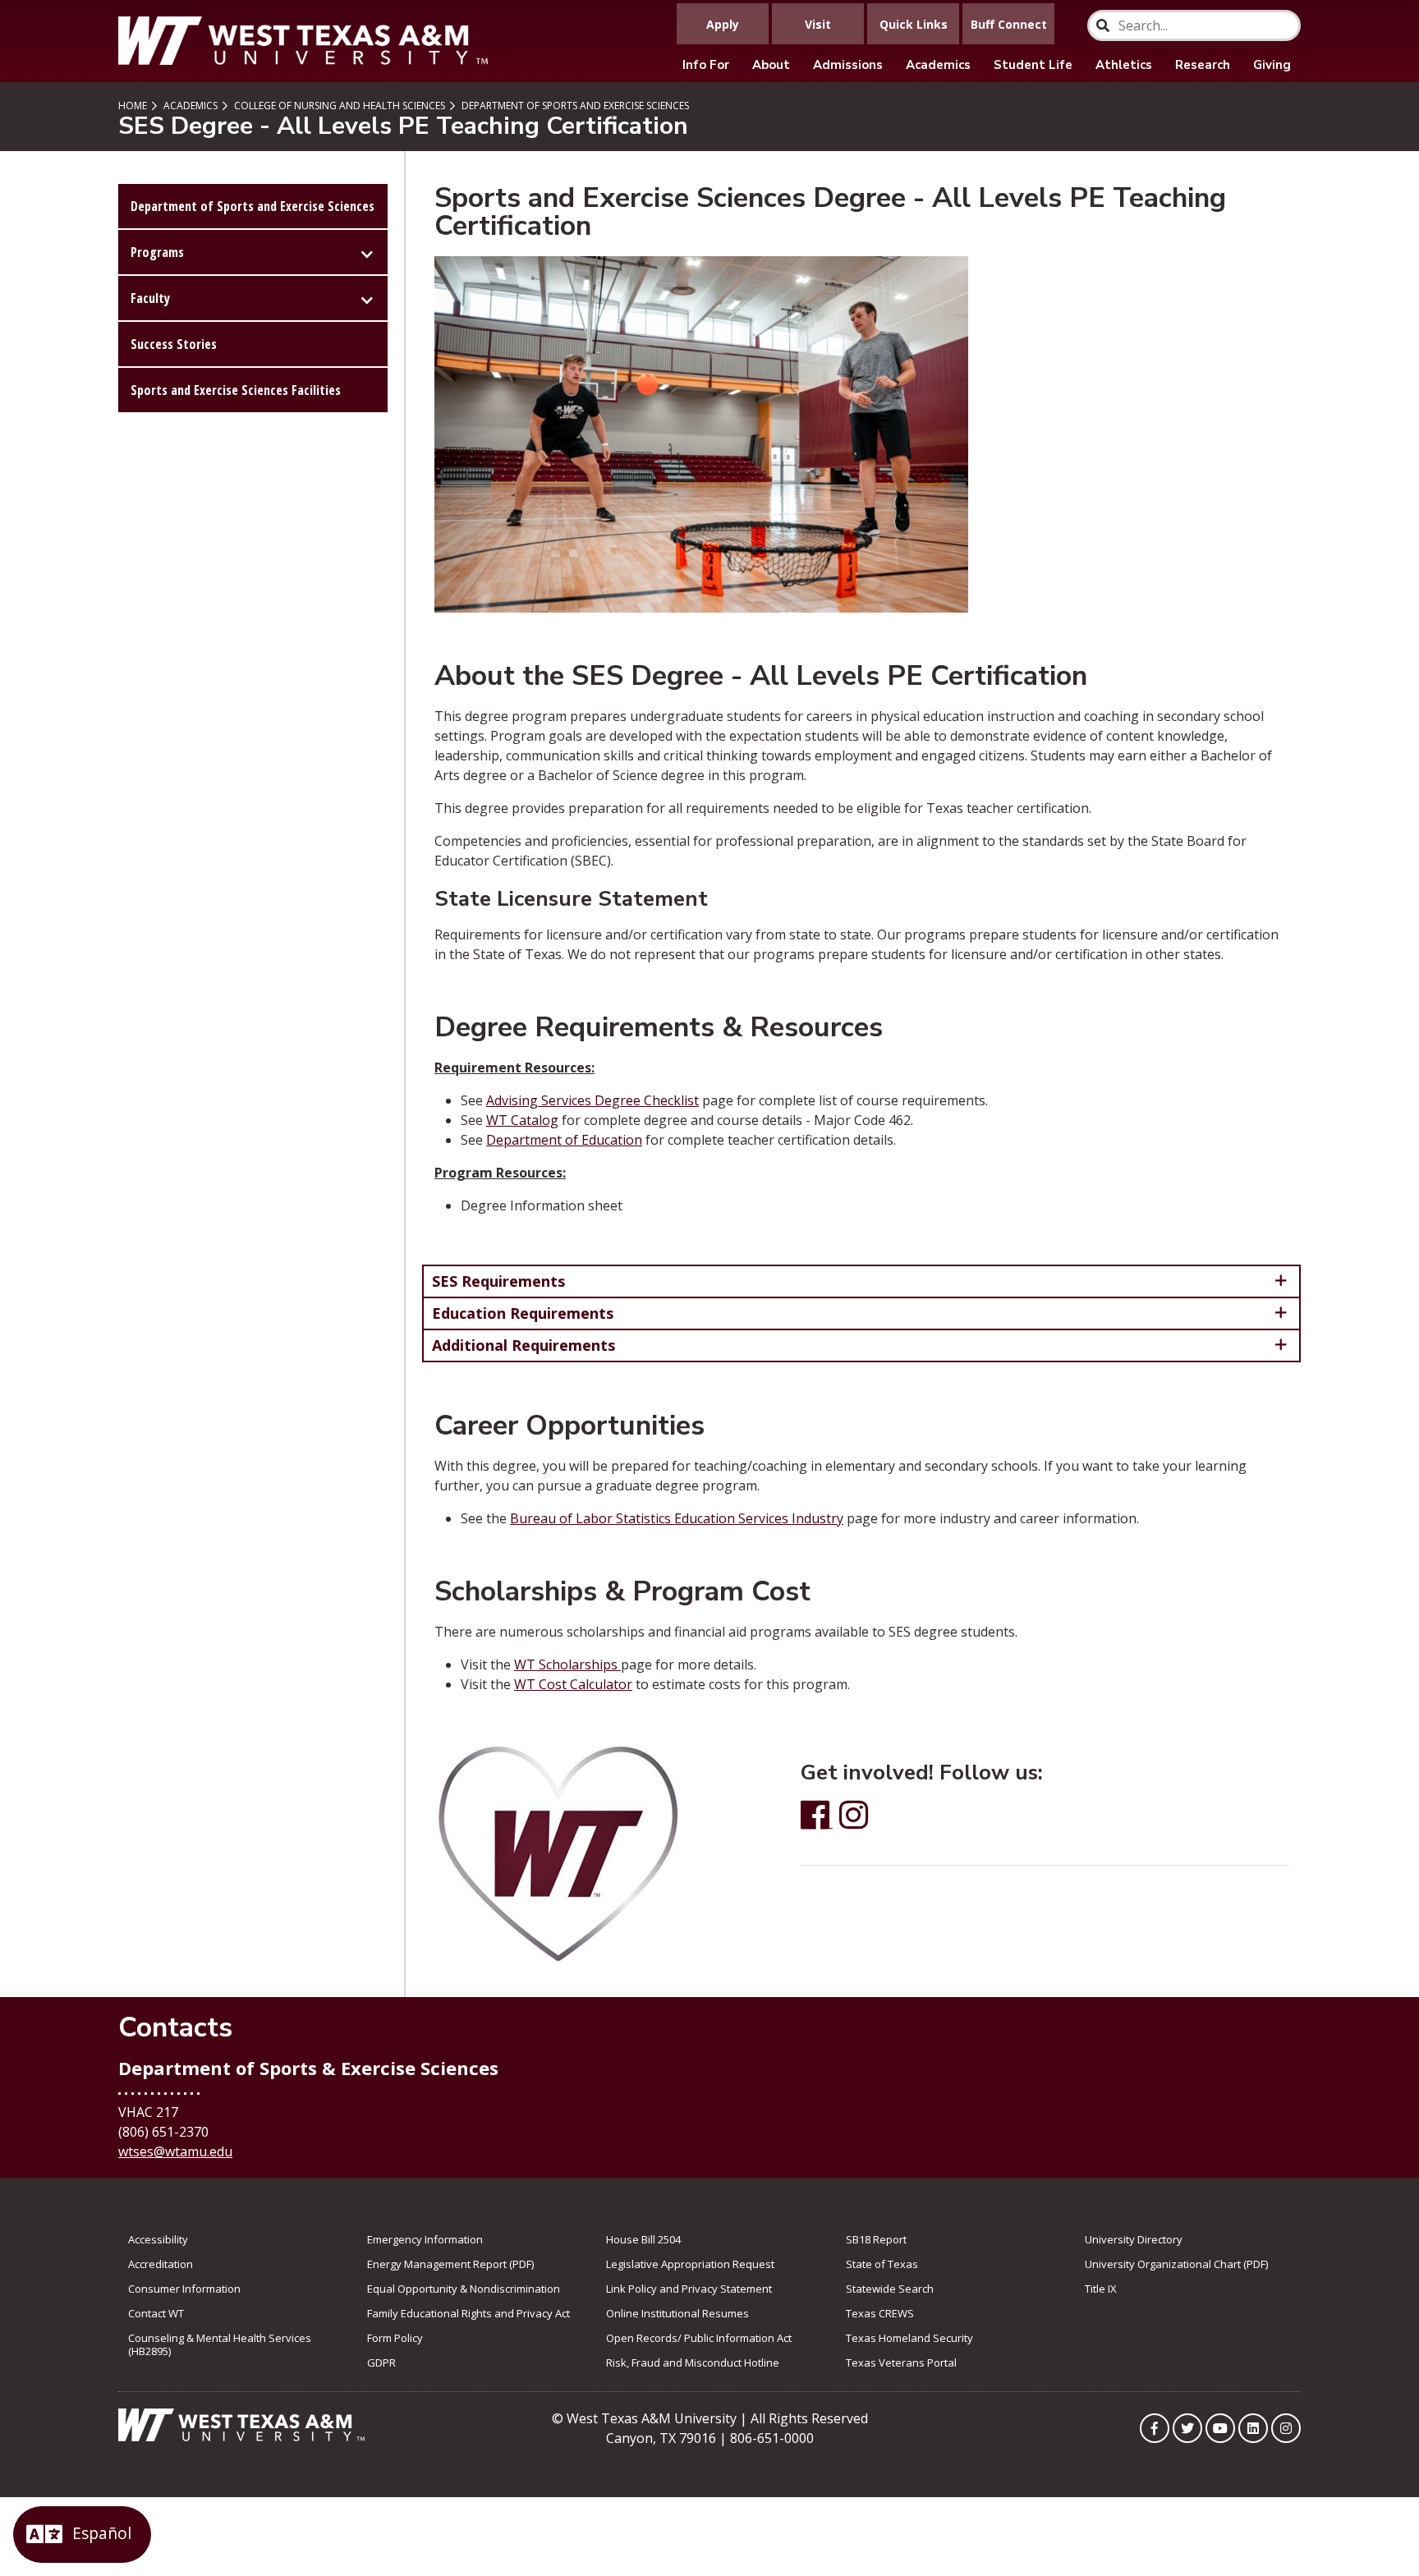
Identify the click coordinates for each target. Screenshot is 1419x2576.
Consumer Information (184, 2289)
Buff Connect (1009, 24)
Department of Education (564, 1140)
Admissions (848, 65)
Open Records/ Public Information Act (699, 2338)
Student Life (1033, 65)
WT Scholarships (567, 1665)
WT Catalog (522, 1120)
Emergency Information (425, 2239)
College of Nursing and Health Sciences (338, 106)
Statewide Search (890, 2289)
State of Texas (882, 2264)
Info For (706, 65)
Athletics (1124, 65)
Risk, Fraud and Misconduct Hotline (693, 2362)
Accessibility (158, 2239)
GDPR (381, 2362)
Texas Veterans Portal (901, 2362)
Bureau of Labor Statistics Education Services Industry (677, 1518)
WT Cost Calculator (573, 1684)
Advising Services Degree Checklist (592, 1100)
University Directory (1134, 2239)
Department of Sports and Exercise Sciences (574, 106)
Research (1203, 65)
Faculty (150, 298)
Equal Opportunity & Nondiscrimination (464, 2289)
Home (133, 106)
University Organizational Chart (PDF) (1176, 2264)
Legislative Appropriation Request (690, 2264)
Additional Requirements (524, 1345)
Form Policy (395, 2338)
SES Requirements (498, 1281)
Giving (1272, 65)
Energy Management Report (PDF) (450, 2264)
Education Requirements (523, 1313)
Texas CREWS (880, 2313)
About (771, 65)
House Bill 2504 (643, 2239)
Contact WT (156, 2313)
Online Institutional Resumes (677, 2313)
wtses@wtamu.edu (175, 2151)
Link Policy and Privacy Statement (689, 2289)
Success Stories (174, 344)
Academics (938, 65)
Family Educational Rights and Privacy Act (468, 2313)
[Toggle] (367, 252)
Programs (157, 252)
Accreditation (161, 2264)
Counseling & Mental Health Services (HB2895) (220, 2344)
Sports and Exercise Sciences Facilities (236, 390)
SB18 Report (876, 2239)
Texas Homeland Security (909, 2338)
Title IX (1101, 2289)
